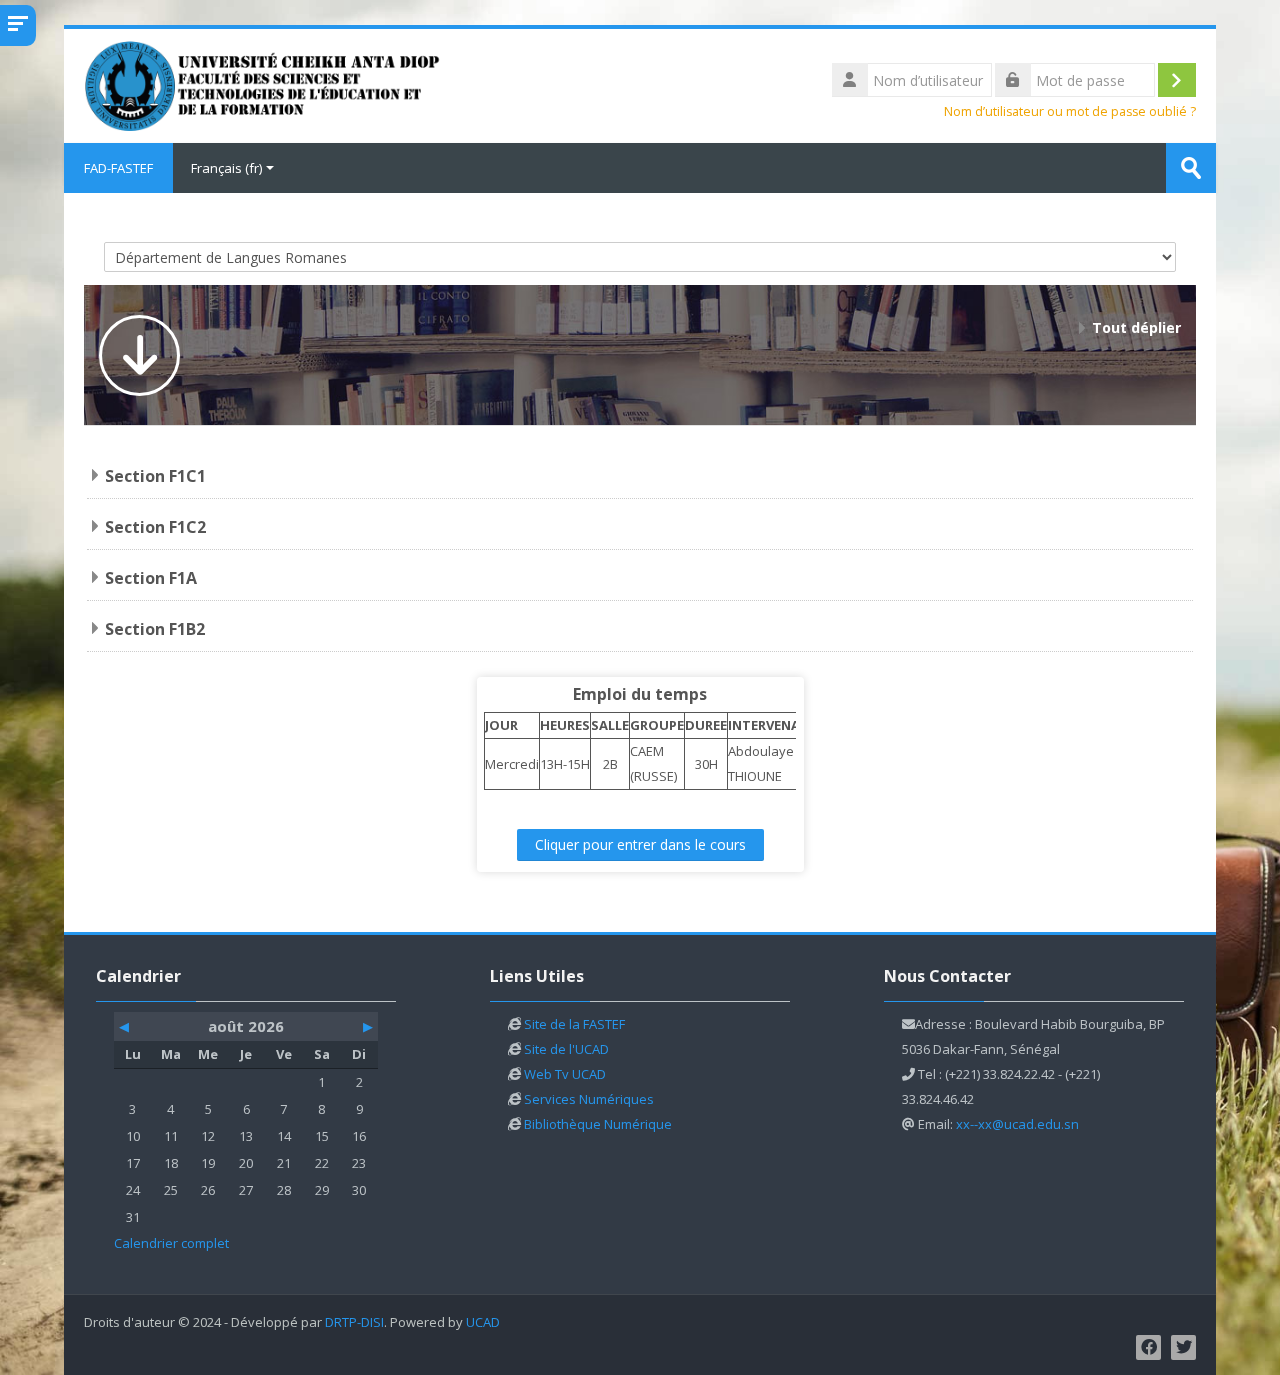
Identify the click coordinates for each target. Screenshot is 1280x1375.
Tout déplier (1136, 327)
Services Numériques (589, 1099)
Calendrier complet (171, 1243)
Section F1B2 (155, 629)
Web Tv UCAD (565, 1074)
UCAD (483, 1322)
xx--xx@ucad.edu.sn (1017, 1124)
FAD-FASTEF (118, 168)
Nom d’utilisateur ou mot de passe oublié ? (1070, 111)
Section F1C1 (155, 476)
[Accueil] (264, 84)
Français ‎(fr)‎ (226, 168)
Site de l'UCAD (566, 1049)
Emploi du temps (640, 694)
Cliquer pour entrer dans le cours (640, 844)
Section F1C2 (155, 527)
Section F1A (151, 578)
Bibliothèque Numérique (598, 1124)
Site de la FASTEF (574, 1024)
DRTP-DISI (354, 1322)
